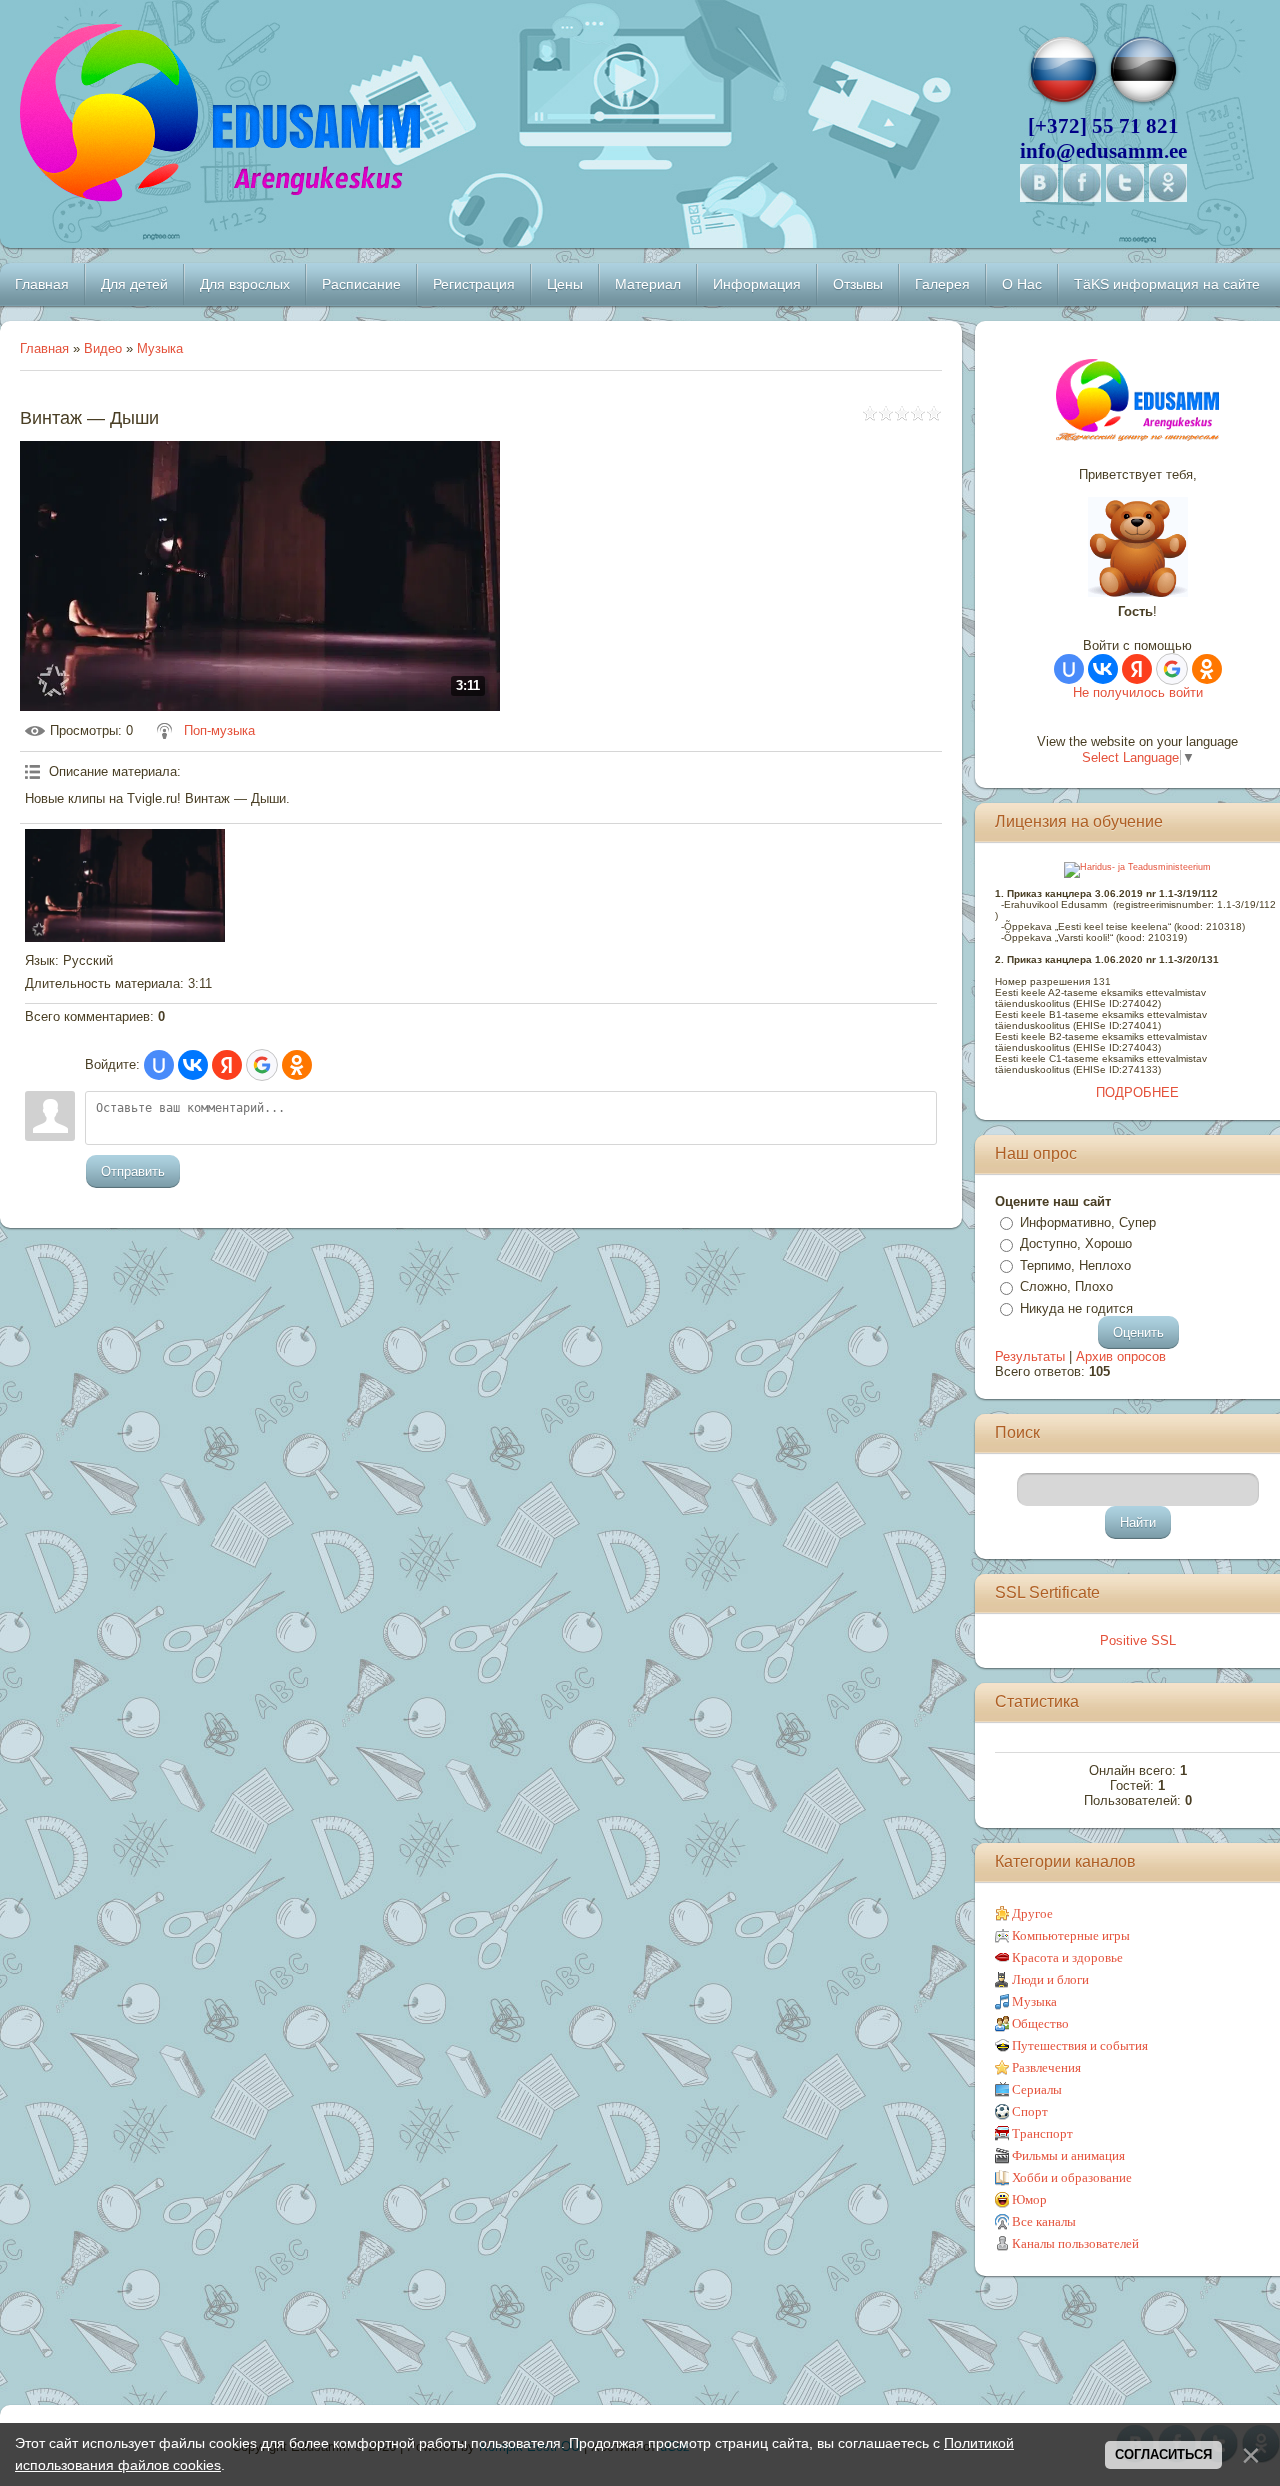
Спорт (1030, 2111)
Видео (103, 348)
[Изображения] (125, 885)
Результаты (1030, 1356)
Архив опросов (1121, 1356)
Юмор (1029, 2199)
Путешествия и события (1080, 2045)
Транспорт (1042, 2133)
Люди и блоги (1050, 1979)
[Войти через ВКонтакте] (193, 1065)
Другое (1032, 1913)
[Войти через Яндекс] (227, 1065)
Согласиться (1163, 2454)
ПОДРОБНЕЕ (1137, 1092)
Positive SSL (1138, 1640)
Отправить (133, 1171)
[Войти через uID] (159, 1065)
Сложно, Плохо (1066, 1286)
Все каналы (1044, 2221)
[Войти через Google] (262, 1065)
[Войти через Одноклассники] (297, 1065)
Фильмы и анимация (1068, 2155)
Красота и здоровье (1067, 1957)
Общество (1040, 2023)
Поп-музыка (219, 730)
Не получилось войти (1138, 692)
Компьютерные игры (1071, 1935)
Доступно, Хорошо (1076, 1243)
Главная (44, 348)
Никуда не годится (1076, 1308)
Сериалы (1037, 2089)
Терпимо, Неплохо (1075, 1265)
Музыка (160, 348)
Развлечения (1046, 2067)
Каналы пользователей (1075, 2243)
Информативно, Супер (1088, 1222)
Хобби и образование (1072, 2177)
